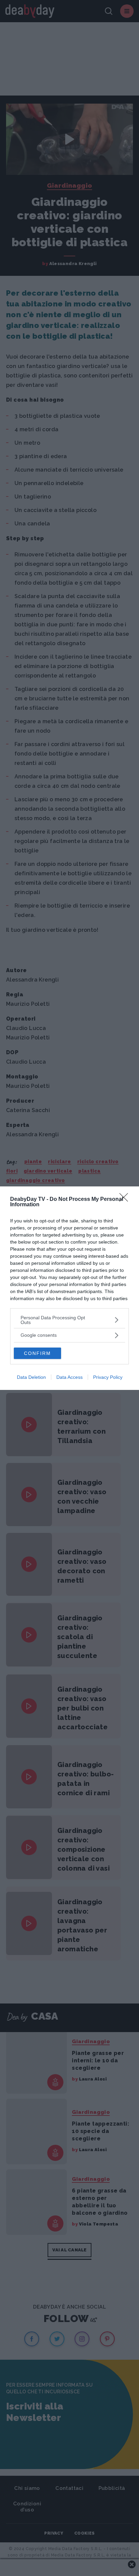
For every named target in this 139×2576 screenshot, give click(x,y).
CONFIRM (37, 1353)
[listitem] (69, 1320)
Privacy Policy (108, 1377)
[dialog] (69, 1288)
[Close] (126, 1200)
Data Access (69, 1377)
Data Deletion (31, 1377)
